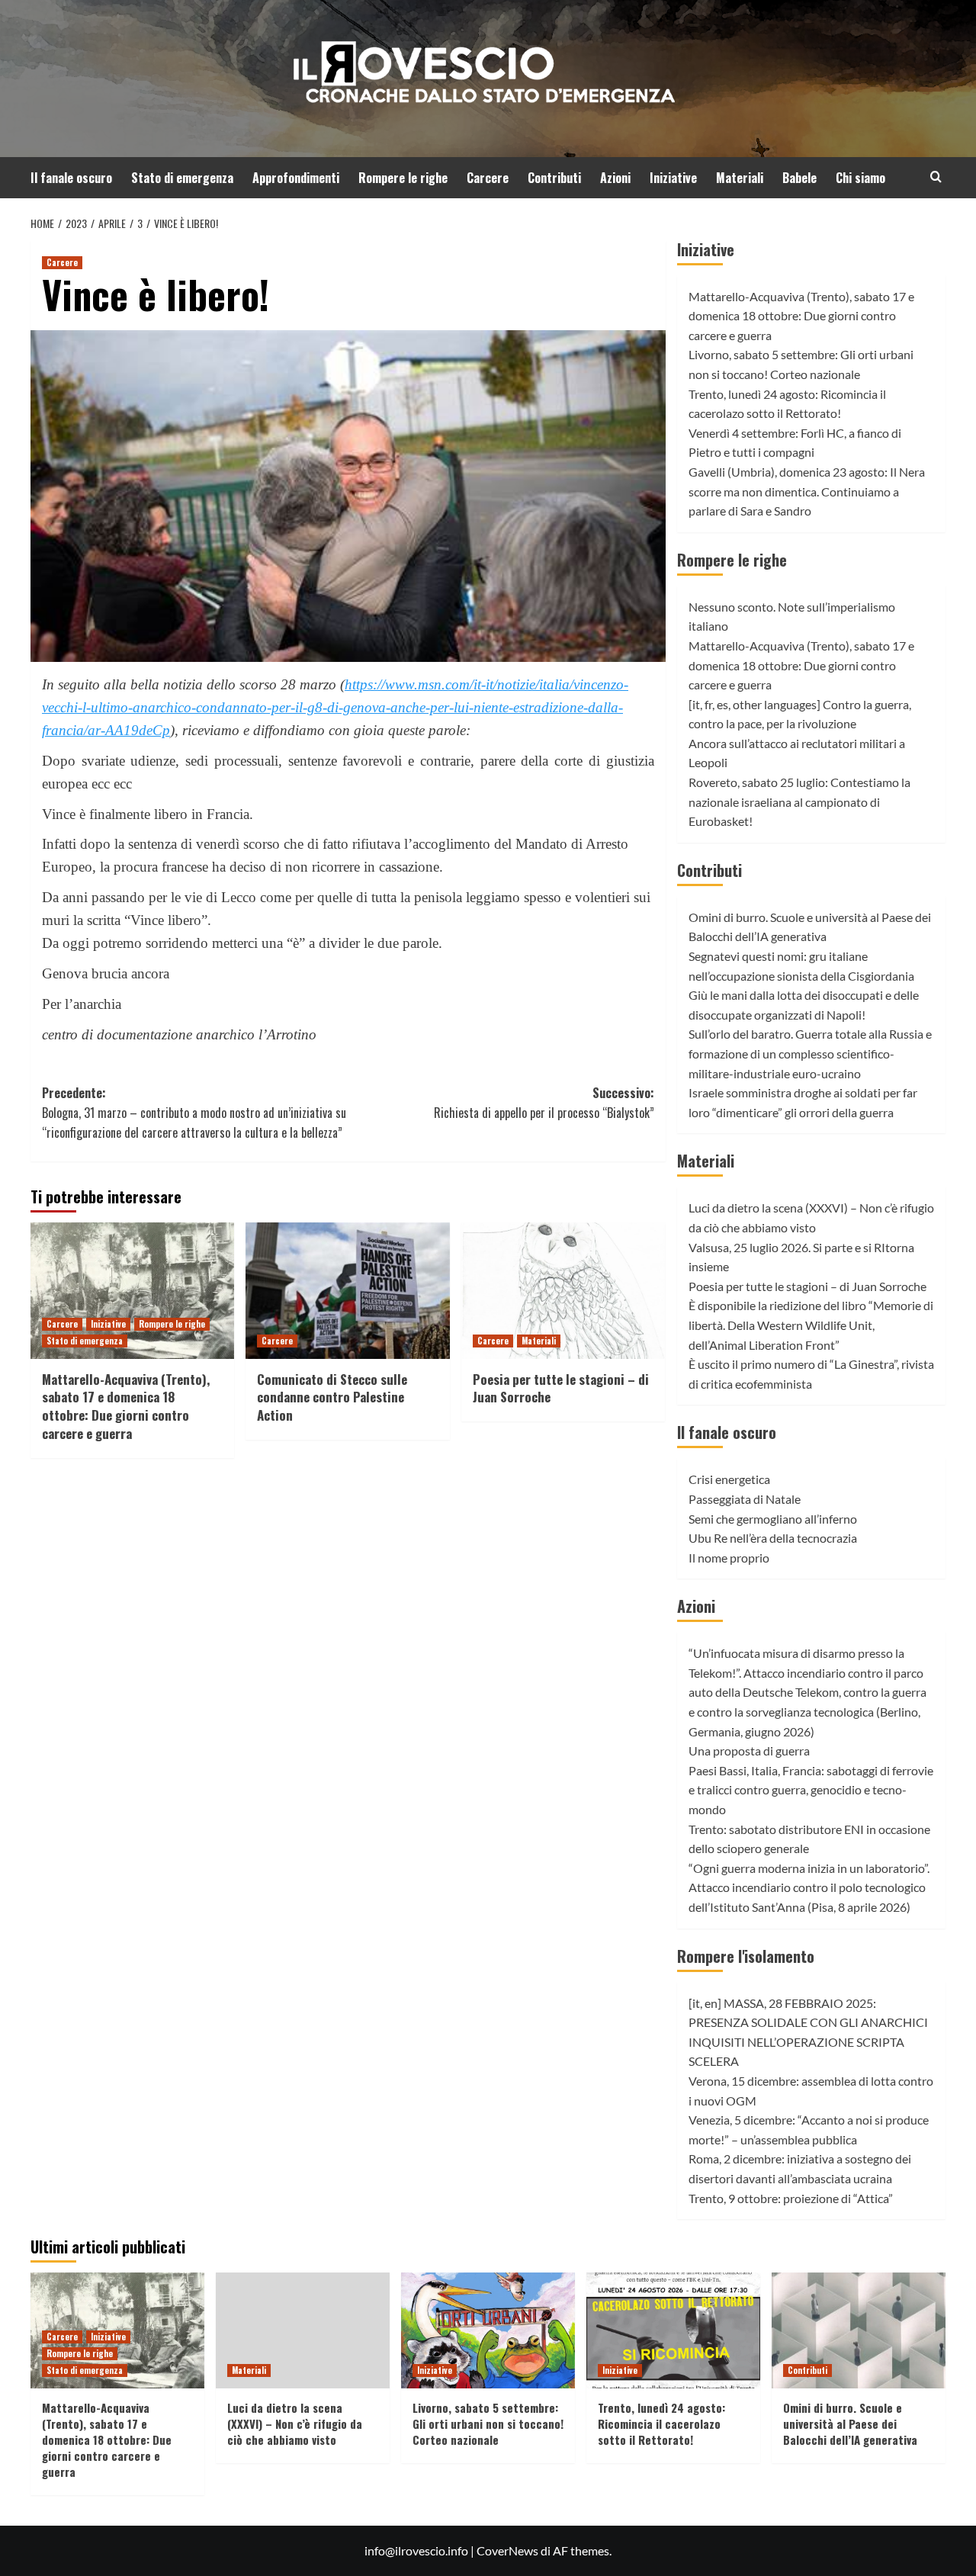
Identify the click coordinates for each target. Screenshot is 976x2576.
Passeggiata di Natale (745, 1499)
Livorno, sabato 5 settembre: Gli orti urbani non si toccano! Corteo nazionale (488, 2423)
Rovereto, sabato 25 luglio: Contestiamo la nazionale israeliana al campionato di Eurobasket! (799, 801)
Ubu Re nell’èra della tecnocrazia (773, 1538)
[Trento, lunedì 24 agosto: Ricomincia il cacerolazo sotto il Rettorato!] (673, 2330)
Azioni (615, 178)
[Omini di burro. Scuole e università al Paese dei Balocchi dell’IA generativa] (859, 2330)
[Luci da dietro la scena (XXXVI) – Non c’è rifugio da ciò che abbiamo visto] (303, 2330)
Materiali (740, 178)
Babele (799, 178)
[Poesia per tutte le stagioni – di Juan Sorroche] (563, 1290)
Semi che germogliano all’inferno (773, 1519)
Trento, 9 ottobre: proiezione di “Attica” (791, 2198)
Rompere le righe (403, 178)
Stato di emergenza (182, 178)
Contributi (554, 178)
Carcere (488, 178)
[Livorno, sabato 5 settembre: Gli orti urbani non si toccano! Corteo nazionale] (488, 2330)
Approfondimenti (296, 178)
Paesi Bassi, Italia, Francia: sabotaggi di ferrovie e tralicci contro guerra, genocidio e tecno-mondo (811, 1790)
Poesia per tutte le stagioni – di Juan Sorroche (561, 1388)
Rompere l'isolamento (746, 1956)
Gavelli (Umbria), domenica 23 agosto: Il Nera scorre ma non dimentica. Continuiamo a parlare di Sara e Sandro (807, 491)
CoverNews (507, 2550)
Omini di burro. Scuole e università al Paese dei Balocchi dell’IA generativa (850, 2423)
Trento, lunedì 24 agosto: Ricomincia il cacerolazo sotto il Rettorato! (661, 2423)
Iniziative (673, 178)
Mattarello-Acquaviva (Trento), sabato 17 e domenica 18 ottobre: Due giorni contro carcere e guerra (126, 1406)
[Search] (936, 177)
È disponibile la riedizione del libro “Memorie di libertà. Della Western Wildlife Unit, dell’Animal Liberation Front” (811, 1325)
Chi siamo (860, 178)
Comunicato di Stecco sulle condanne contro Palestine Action (332, 1397)
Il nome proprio (729, 1558)
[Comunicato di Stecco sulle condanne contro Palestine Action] (347, 1290)
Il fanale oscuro (71, 178)
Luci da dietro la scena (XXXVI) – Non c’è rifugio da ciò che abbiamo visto (295, 2423)
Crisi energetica (729, 1479)
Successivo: (544, 1103)
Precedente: (194, 1112)
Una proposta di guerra (749, 1751)
